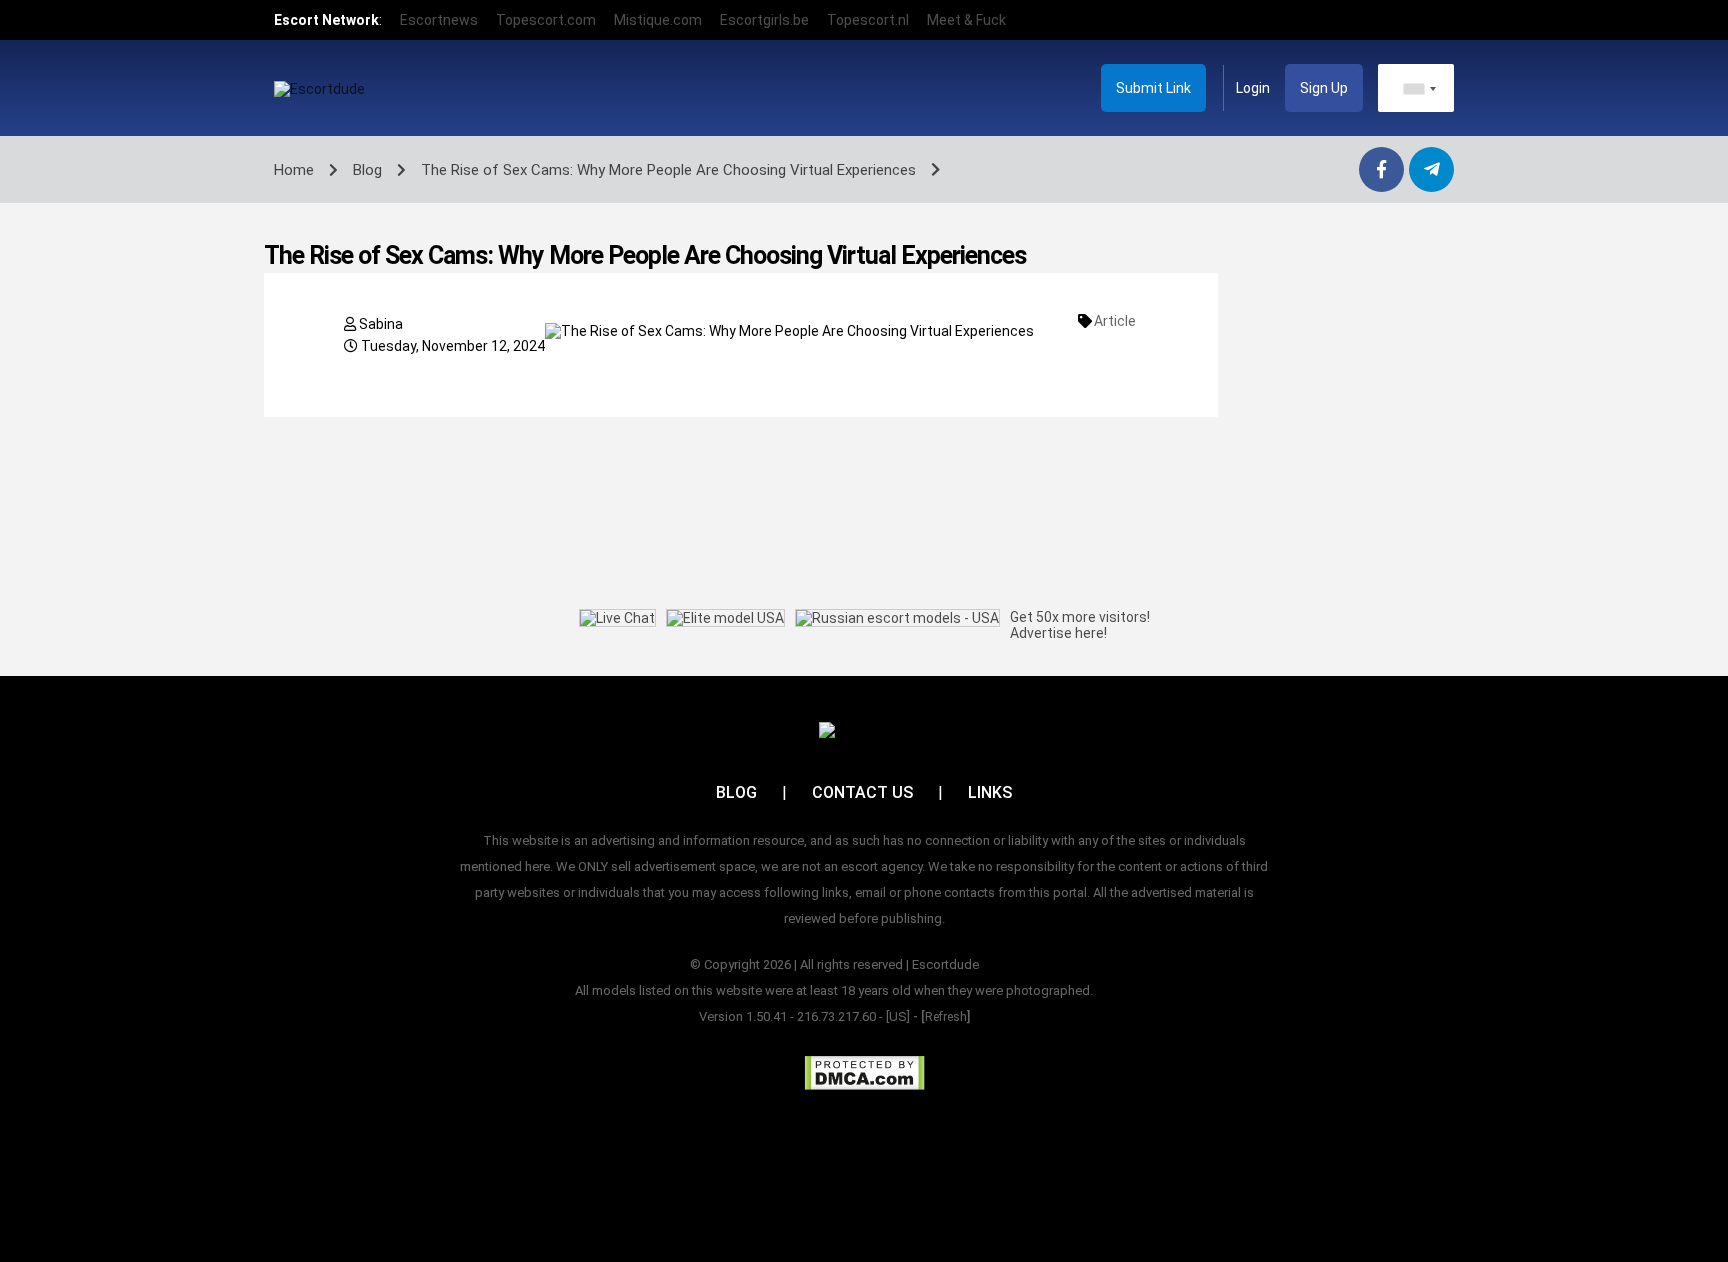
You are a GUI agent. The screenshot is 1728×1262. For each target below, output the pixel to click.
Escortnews (439, 20)
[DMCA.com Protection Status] (864, 1073)
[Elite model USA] (725, 618)
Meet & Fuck (966, 20)
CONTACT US (862, 792)
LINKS (990, 792)
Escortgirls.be (764, 20)
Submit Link (1153, 88)
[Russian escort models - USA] (897, 618)
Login (1253, 88)
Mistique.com (658, 20)
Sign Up (1324, 88)
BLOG (736, 792)
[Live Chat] (617, 618)
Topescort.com (546, 20)
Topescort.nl (868, 20)
